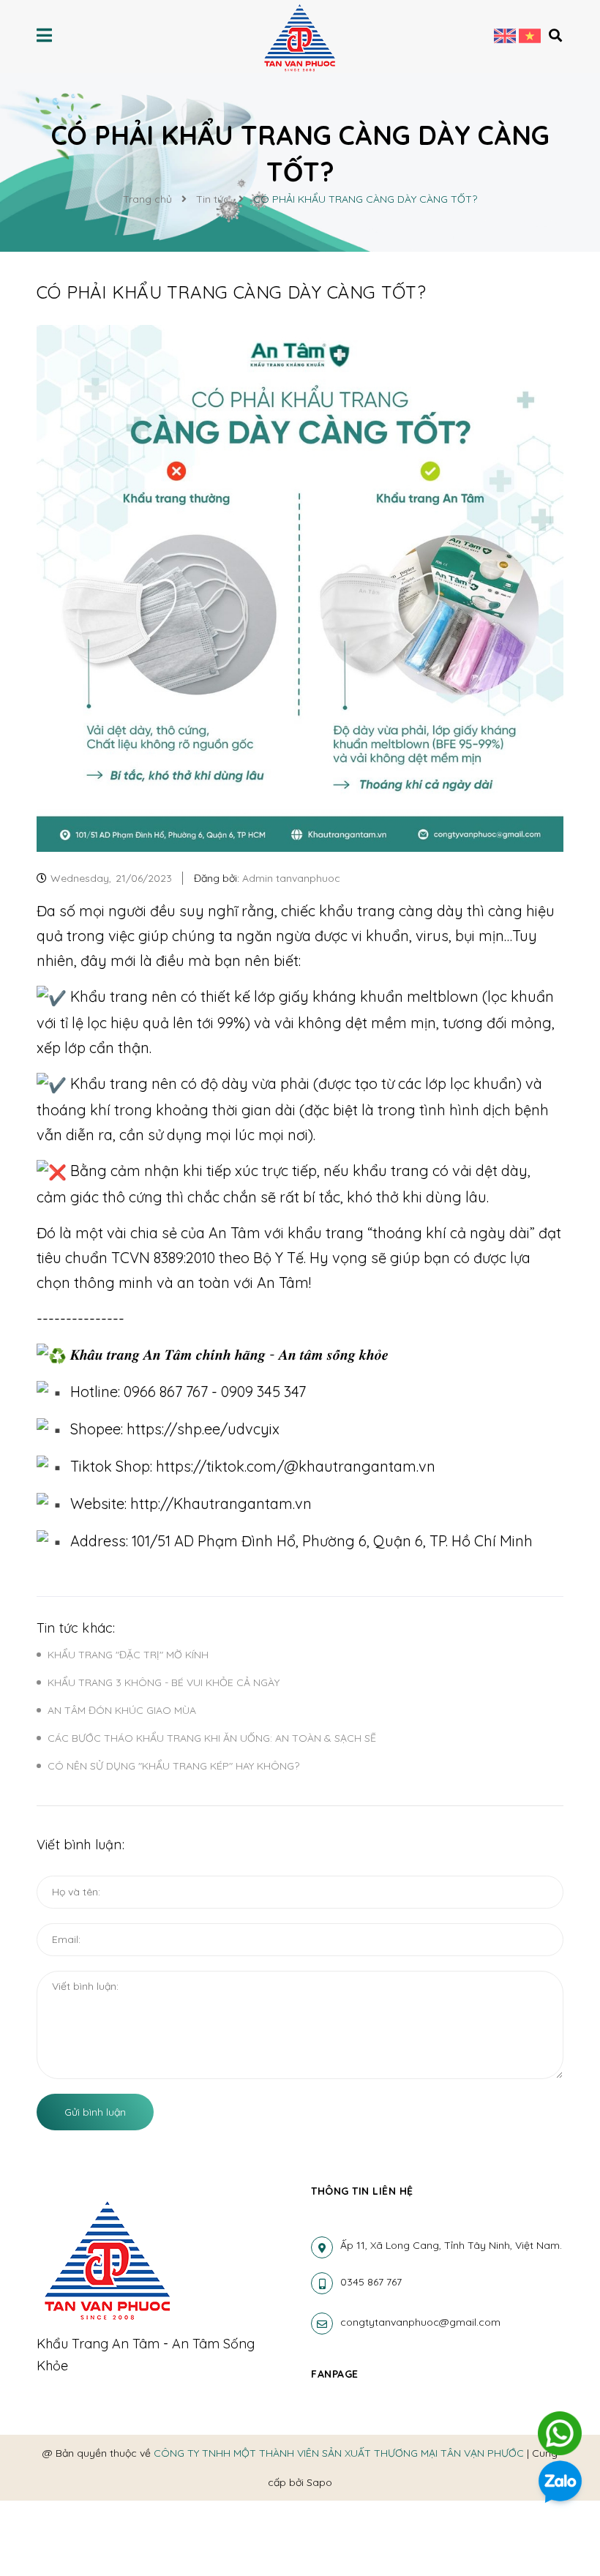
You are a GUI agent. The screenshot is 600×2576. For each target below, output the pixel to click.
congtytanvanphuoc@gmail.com (420, 2322)
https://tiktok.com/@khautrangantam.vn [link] (296, 1466)
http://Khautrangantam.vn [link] (221, 1504)
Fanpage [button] (335, 2374)
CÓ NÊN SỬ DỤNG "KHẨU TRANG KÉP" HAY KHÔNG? (173, 1766)
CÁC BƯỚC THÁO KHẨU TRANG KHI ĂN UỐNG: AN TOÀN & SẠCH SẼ (212, 1738)
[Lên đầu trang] (560, 2386)
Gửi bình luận (95, 2112)
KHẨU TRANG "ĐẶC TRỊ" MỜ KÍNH (128, 1655)
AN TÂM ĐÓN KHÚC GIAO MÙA (122, 1710)
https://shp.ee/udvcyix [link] (203, 1429)
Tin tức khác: (76, 1628)
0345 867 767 (371, 2282)
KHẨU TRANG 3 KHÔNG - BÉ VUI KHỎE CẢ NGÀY (164, 1682)
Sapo (319, 2482)
